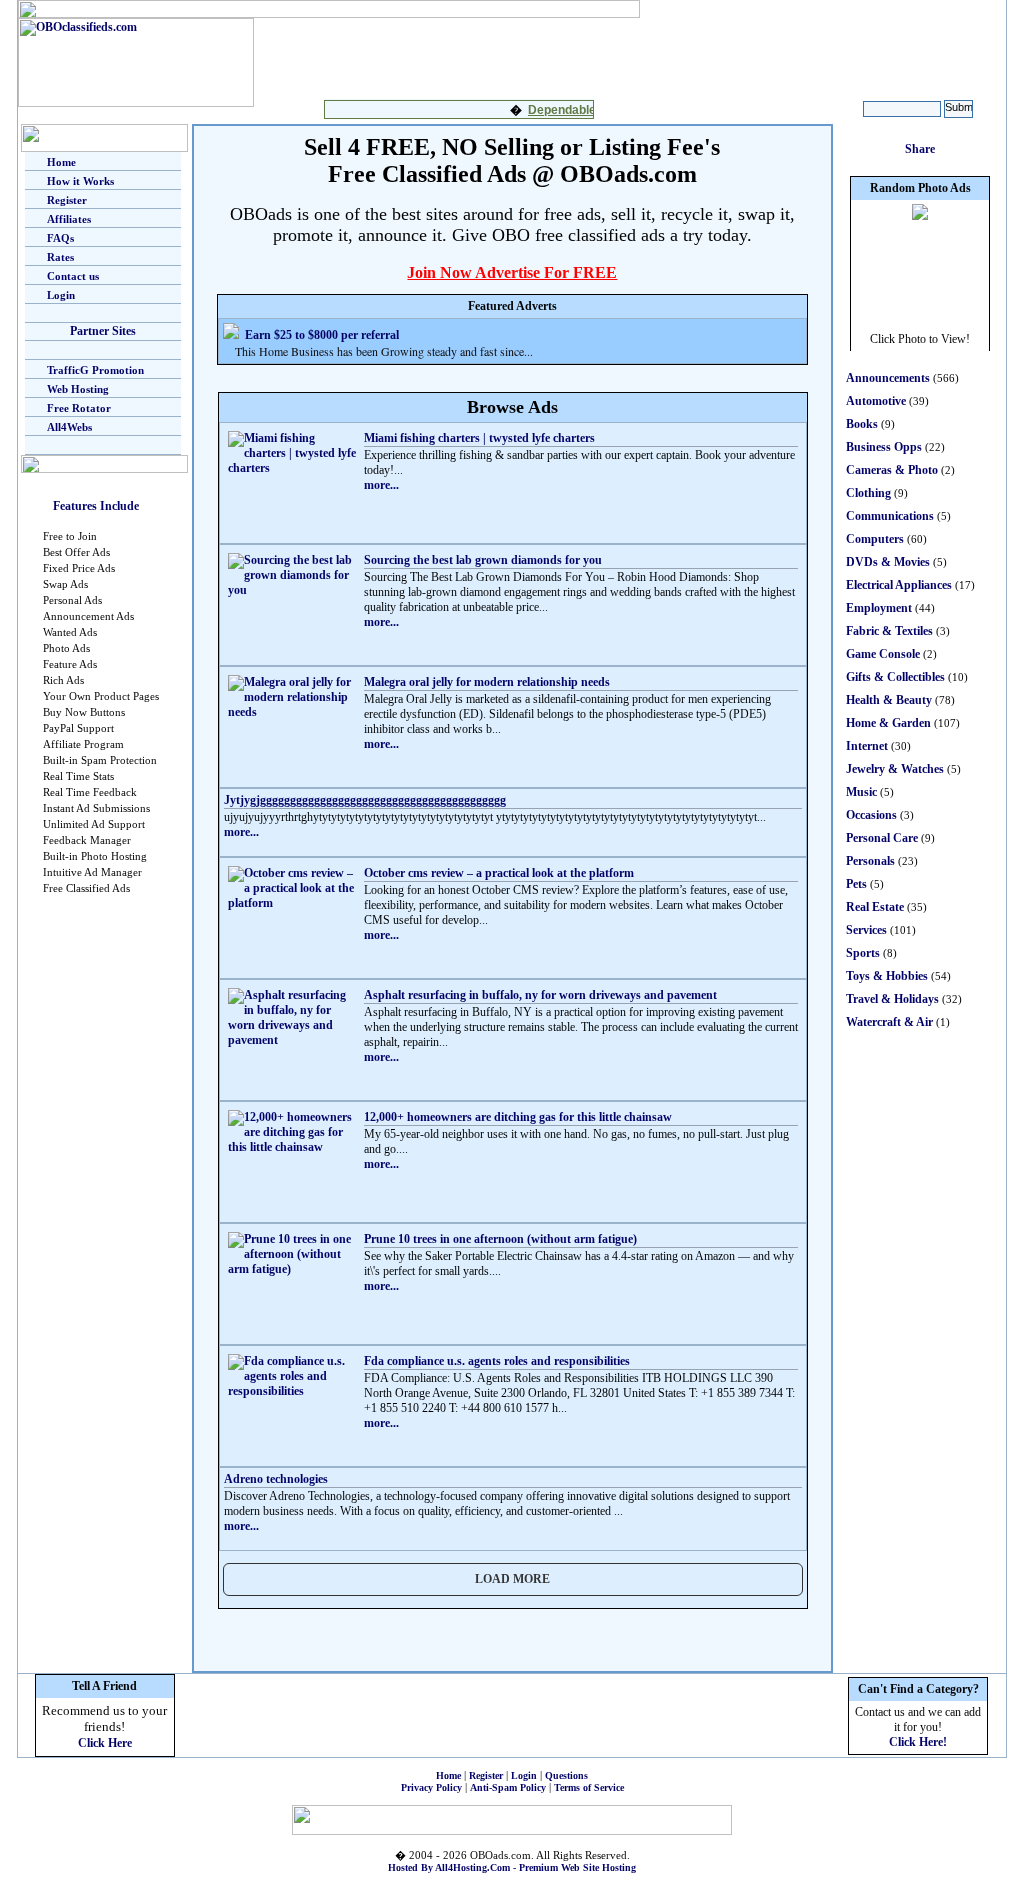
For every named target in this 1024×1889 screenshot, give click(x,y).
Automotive (876, 401)
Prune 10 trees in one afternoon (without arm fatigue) (500, 1239)
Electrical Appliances (899, 585)
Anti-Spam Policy (508, 1787)
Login (61, 295)
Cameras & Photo (892, 470)
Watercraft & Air (889, 1022)
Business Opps (884, 447)
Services (866, 930)
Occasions (871, 815)
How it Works (80, 181)
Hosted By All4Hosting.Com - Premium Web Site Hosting (512, 1867)
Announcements (888, 378)
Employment (879, 608)
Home (61, 162)
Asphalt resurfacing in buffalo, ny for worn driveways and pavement (540, 995)
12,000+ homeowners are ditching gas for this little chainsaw (518, 1117)
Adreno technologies (276, 1479)
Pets (856, 884)
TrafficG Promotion (95, 370)
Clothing (868, 493)
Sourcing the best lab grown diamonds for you (483, 560)
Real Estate (875, 907)
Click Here (105, 1743)
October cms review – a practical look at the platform (499, 873)
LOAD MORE (512, 1579)
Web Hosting (78, 389)
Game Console (883, 654)
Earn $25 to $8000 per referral (322, 335)
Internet (867, 746)
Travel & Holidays (892, 999)
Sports (863, 953)
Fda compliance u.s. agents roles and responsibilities (497, 1361)
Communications (890, 516)
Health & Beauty (889, 700)
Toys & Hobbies (887, 976)
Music (861, 792)
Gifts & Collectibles (895, 677)
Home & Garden (888, 723)
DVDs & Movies (888, 562)
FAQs (60, 238)
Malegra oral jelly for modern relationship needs (487, 682)
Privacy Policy (431, 1787)
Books (862, 424)
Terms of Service (589, 1787)
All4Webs (69, 427)
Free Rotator (79, 408)
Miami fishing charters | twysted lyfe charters (479, 438)
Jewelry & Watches (895, 769)
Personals (870, 861)
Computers (875, 539)
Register (67, 200)
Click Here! (918, 1742)
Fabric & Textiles (889, 631)
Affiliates (69, 219)
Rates (60, 257)
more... (381, 485)
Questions (566, 1775)
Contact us (73, 276)
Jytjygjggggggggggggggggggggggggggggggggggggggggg (365, 800)
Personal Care (882, 838)
